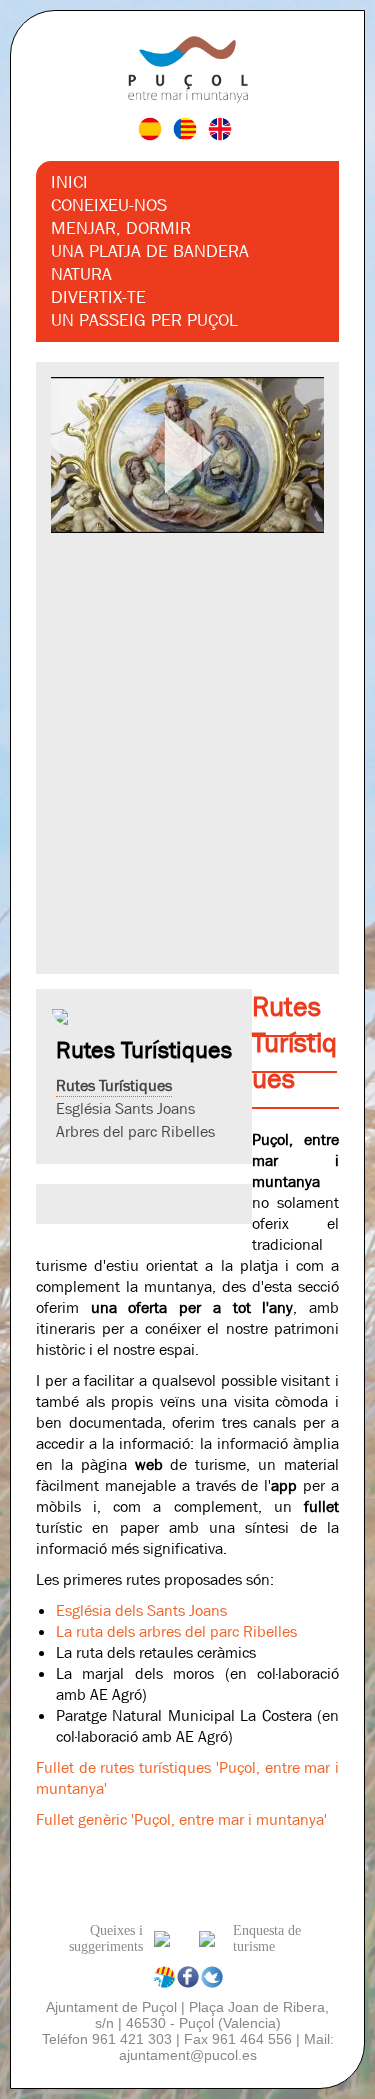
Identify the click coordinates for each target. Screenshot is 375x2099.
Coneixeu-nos (109, 205)
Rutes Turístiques (114, 1085)
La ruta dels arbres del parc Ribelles (176, 1631)
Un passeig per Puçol (144, 320)
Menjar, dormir (121, 228)
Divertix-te (98, 297)
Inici (69, 182)
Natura (81, 274)
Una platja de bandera (150, 251)
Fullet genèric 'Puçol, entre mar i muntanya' (181, 1819)
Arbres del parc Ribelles (135, 1131)
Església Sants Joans (125, 1108)
